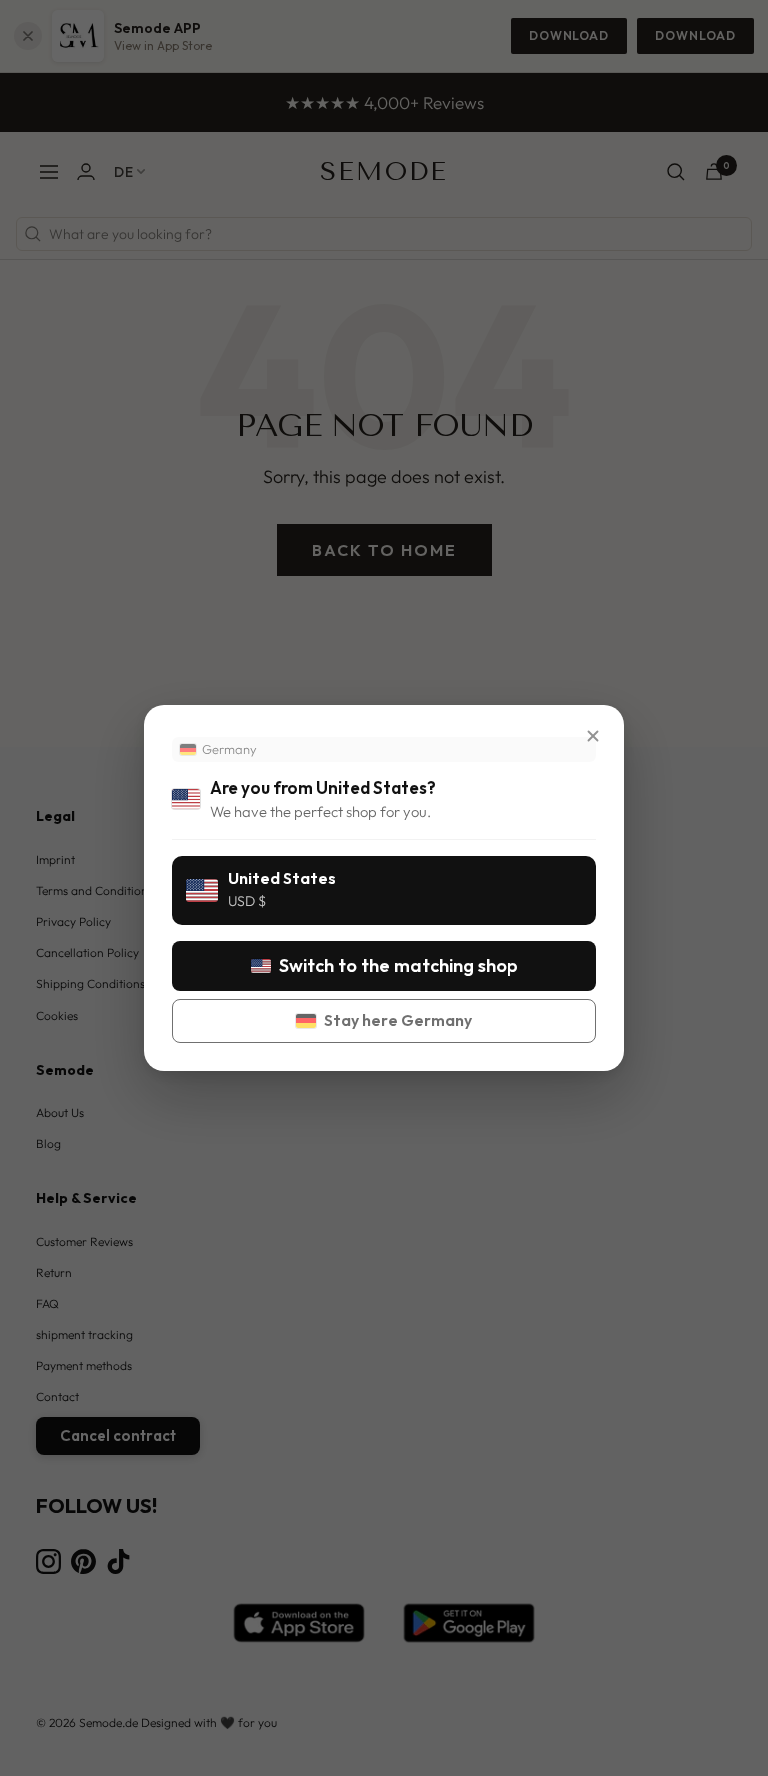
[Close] (593, 736)
